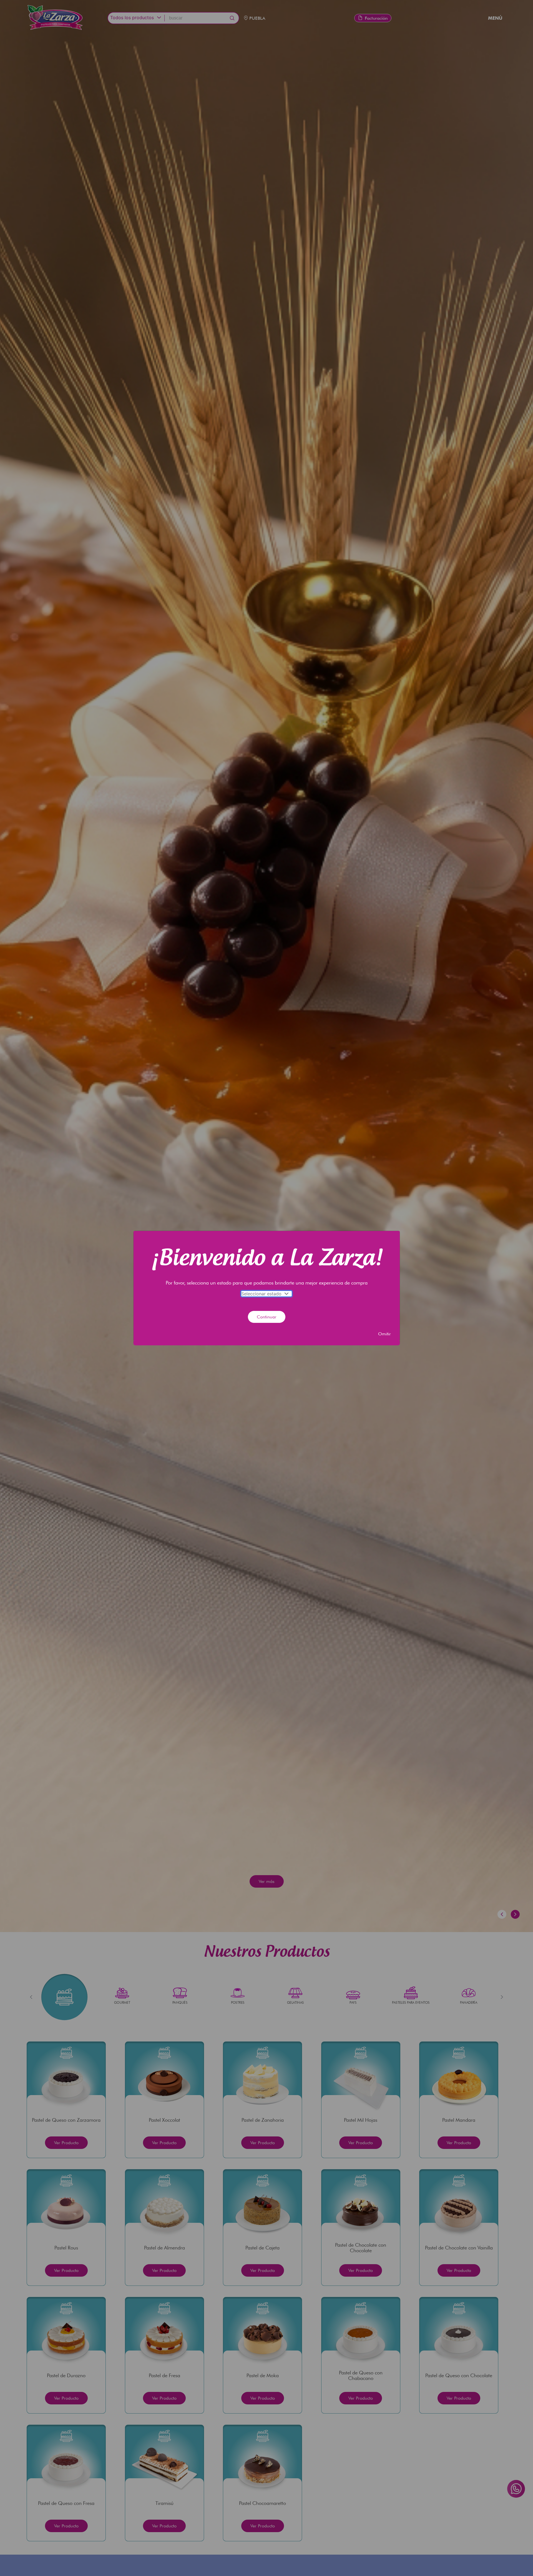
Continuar (267, 1317)
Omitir (384, 1334)
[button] (287, 1294)
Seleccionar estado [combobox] (261, 1294)
